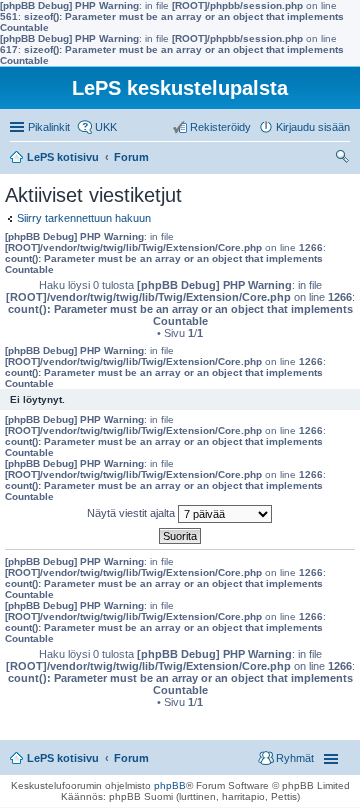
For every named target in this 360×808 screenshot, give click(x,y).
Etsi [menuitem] (344, 159)
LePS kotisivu (63, 758)
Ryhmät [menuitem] (295, 758)
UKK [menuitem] (106, 127)
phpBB (170, 785)
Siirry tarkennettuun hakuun (84, 218)
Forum (131, 758)
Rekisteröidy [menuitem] (220, 127)
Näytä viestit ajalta (132, 513)
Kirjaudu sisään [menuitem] (313, 127)
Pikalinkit (49, 127)
